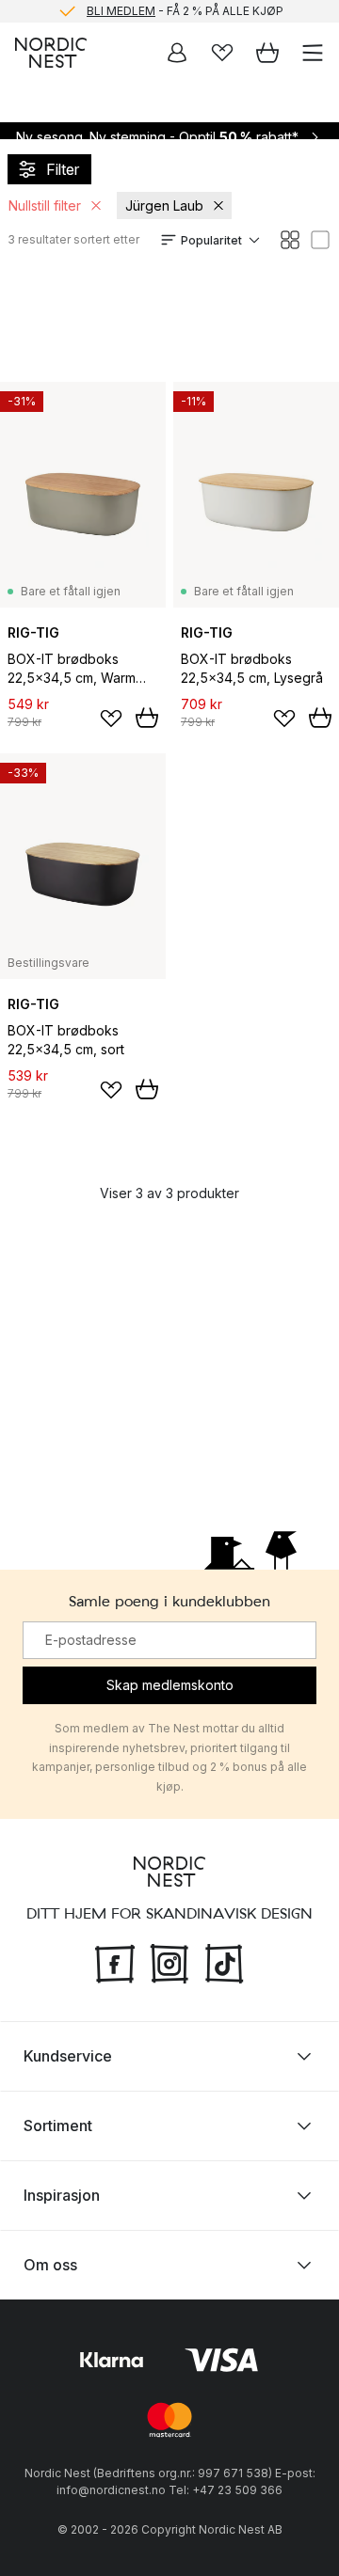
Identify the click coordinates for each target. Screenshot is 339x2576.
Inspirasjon (62, 2195)
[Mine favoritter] (222, 53)
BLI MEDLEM (121, 11)
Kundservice (68, 2056)
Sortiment (58, 2126)
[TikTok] (224, 1962)
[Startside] (51, 53)
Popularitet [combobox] (211, 240)
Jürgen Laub (164, 205)
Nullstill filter (45, 205)
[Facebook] (115, 1962)
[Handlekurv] (267, 53)
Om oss (50, 2265)
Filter (63, 169)
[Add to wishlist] (111, 719)
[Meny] (313, 53)
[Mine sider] (177, 53)
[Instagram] (169, 1962)
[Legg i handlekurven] (147, 718)
